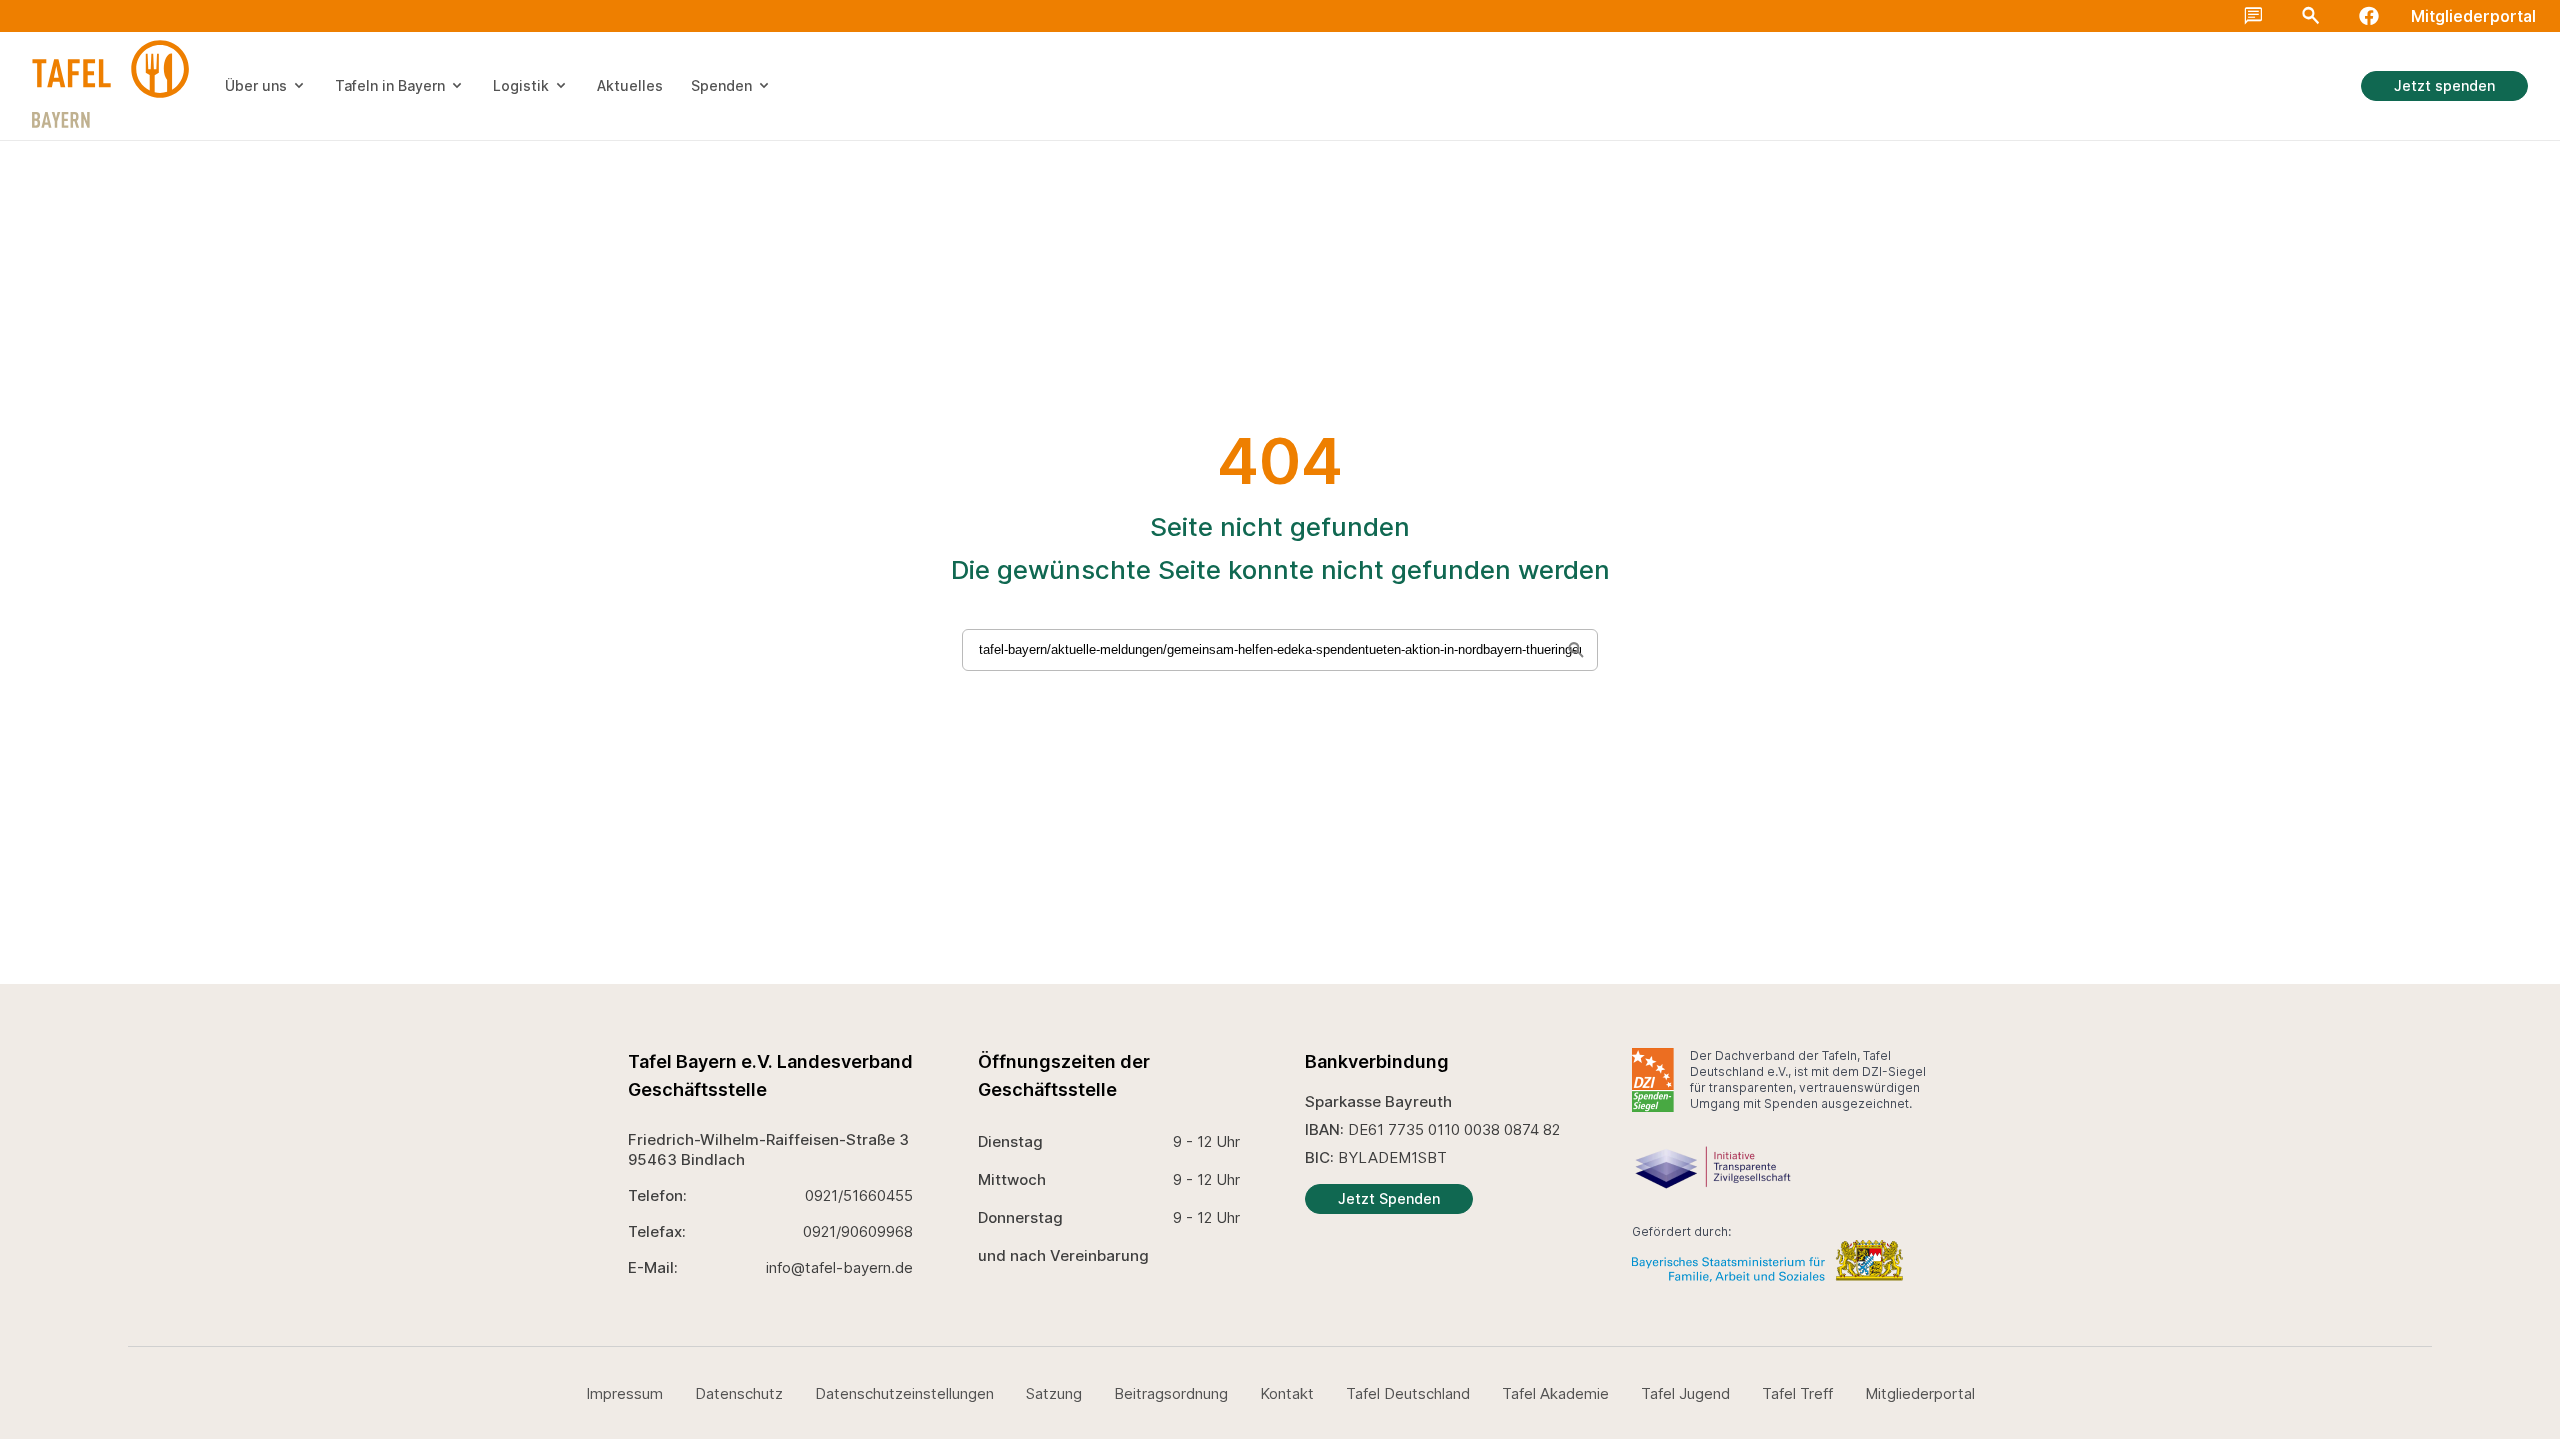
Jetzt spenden (2444, 85)
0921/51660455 (859, 1195)
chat (2253, 16)
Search (2311, 16)
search (2532, 32)
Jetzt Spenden (1389, 1198)
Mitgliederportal (2473, 16)
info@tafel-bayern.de (839, 1267)
